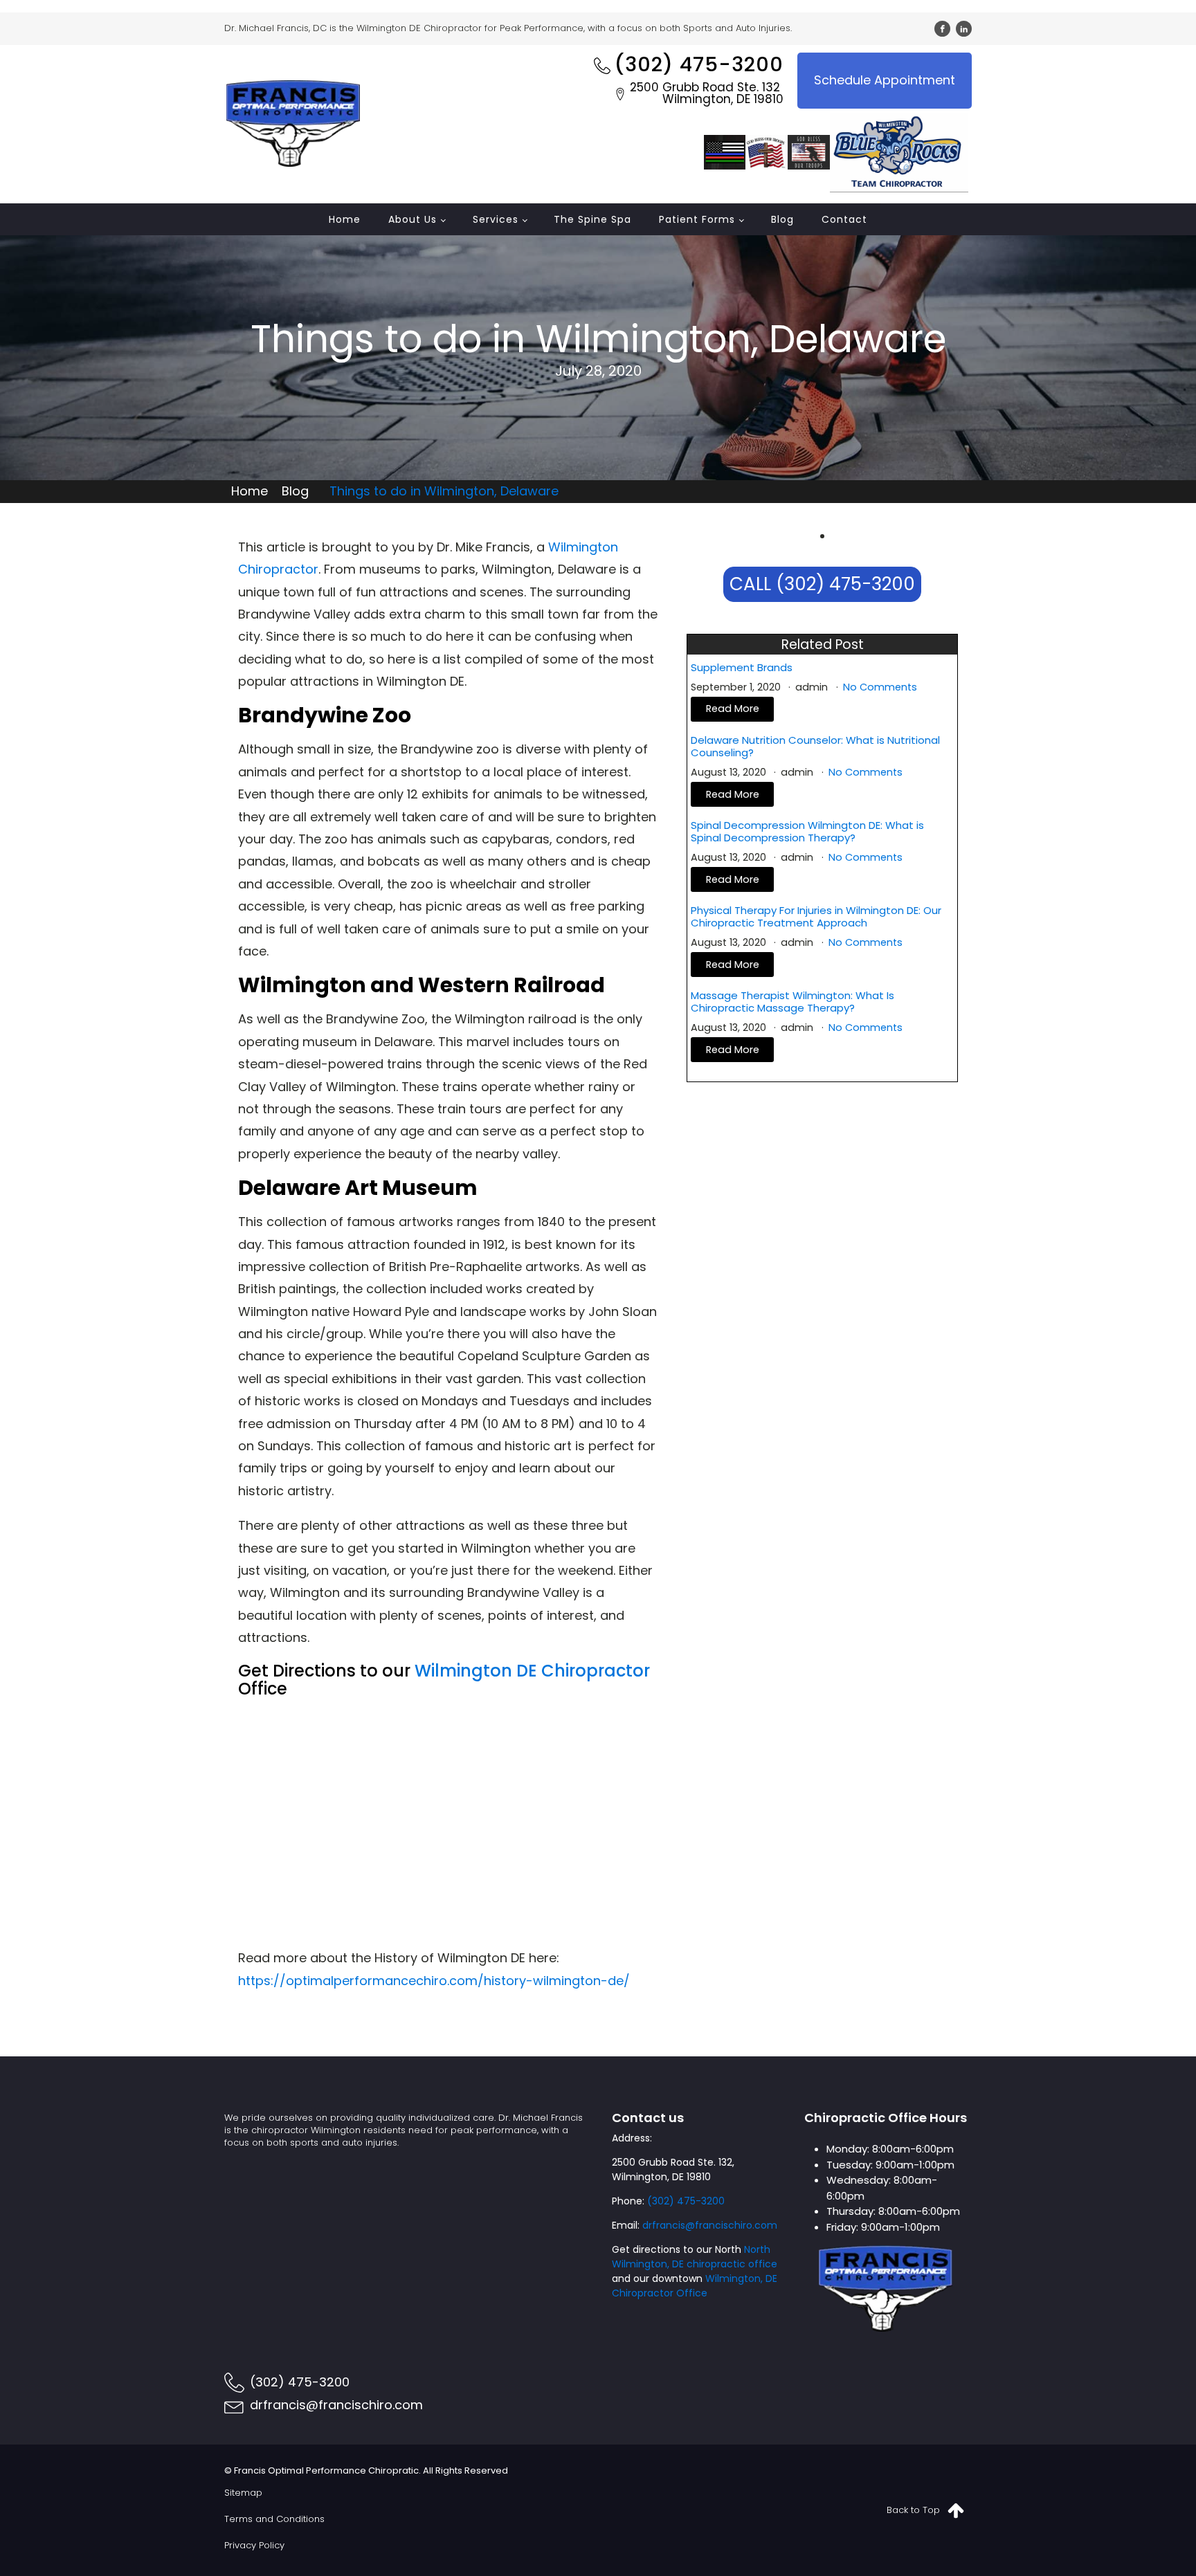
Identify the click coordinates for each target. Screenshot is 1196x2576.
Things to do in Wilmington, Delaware (444, 491)
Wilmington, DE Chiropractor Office (695, 2286)
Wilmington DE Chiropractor (532, 1671)
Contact (844, 219)
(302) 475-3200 (686, 2201)
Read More (733, 709)
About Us (413, 219)
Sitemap (243, 2493)
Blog (782, 219)
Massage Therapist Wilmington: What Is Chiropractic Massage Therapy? (792, 1002)
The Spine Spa (592, 219)
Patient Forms (697, 219)
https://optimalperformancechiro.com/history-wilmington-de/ (434, 1981)
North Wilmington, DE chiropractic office (695, 2257)
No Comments (880, 687)
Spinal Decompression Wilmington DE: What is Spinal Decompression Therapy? (807, 832)
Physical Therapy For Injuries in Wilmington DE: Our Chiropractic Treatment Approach (816, 917)
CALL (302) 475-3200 (822, 584)
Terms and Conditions (274, 2519)
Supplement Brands (742, 668)
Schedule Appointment (885, 80)
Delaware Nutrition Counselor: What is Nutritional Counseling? (815, 747)
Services (496, 219)
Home (345, 219)
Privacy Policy (254, 2545)
